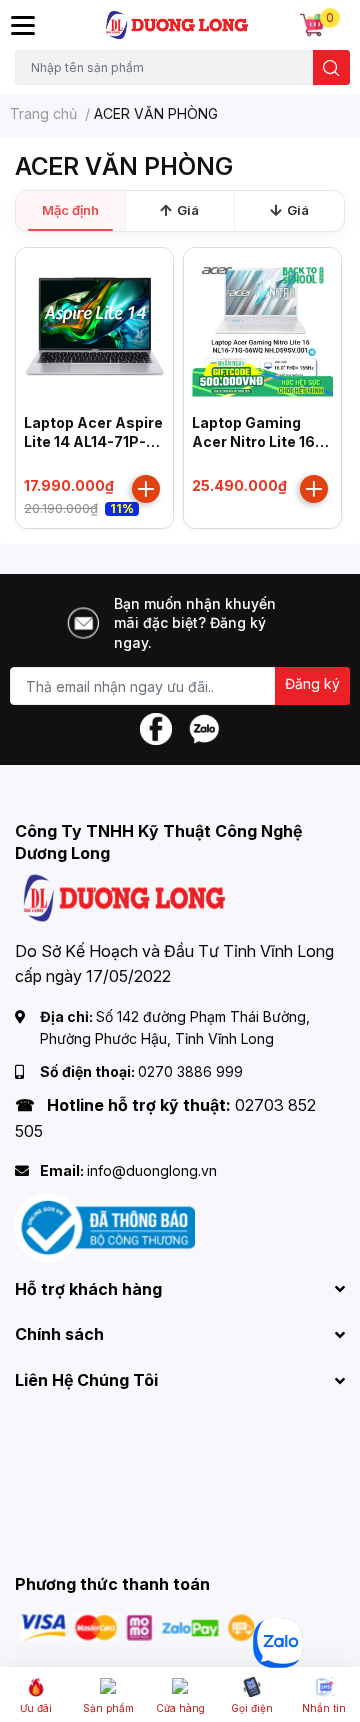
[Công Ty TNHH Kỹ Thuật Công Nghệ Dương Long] (177, 25)
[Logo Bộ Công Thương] (105, 1225)
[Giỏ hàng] (312, 25)
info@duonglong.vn (152, 1170)
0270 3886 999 (190, 1071)
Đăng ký (312, 683)
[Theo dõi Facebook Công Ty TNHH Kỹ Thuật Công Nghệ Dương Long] (156, 727)
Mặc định (70, 210)
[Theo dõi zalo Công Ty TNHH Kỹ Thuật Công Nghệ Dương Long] (204, 727)
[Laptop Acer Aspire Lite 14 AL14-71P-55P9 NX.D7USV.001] (94, 326)
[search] (331, 67)
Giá (188, 210)
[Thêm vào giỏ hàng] (146, 489)
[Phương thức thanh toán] (138, 1626)
